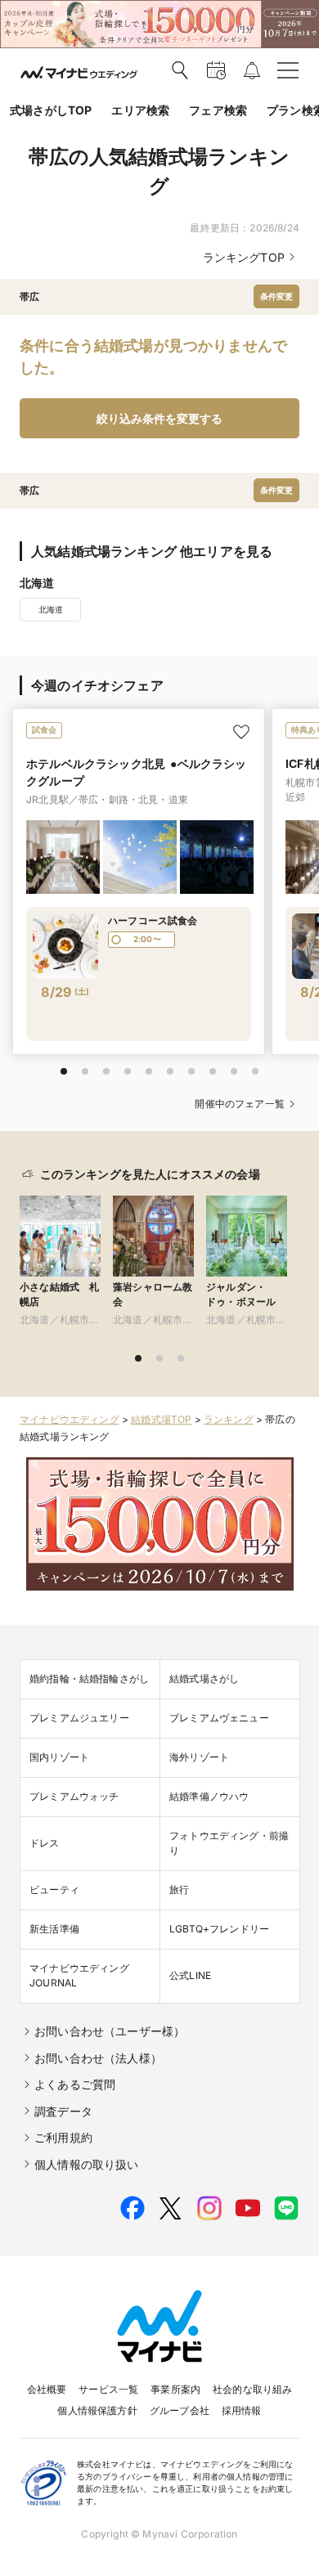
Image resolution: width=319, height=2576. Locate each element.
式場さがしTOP (51, 110)
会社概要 (47, 2389)
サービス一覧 (108, 2389)
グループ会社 (180, 2410)
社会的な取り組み (252, 2389)
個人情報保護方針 (97, 2410)
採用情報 (242, 2410)
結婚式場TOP (161, 1419)
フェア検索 (218, 110)
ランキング (229, 1419)
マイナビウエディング (70, 1419)
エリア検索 (140, 110)
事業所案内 (175, 2389)
